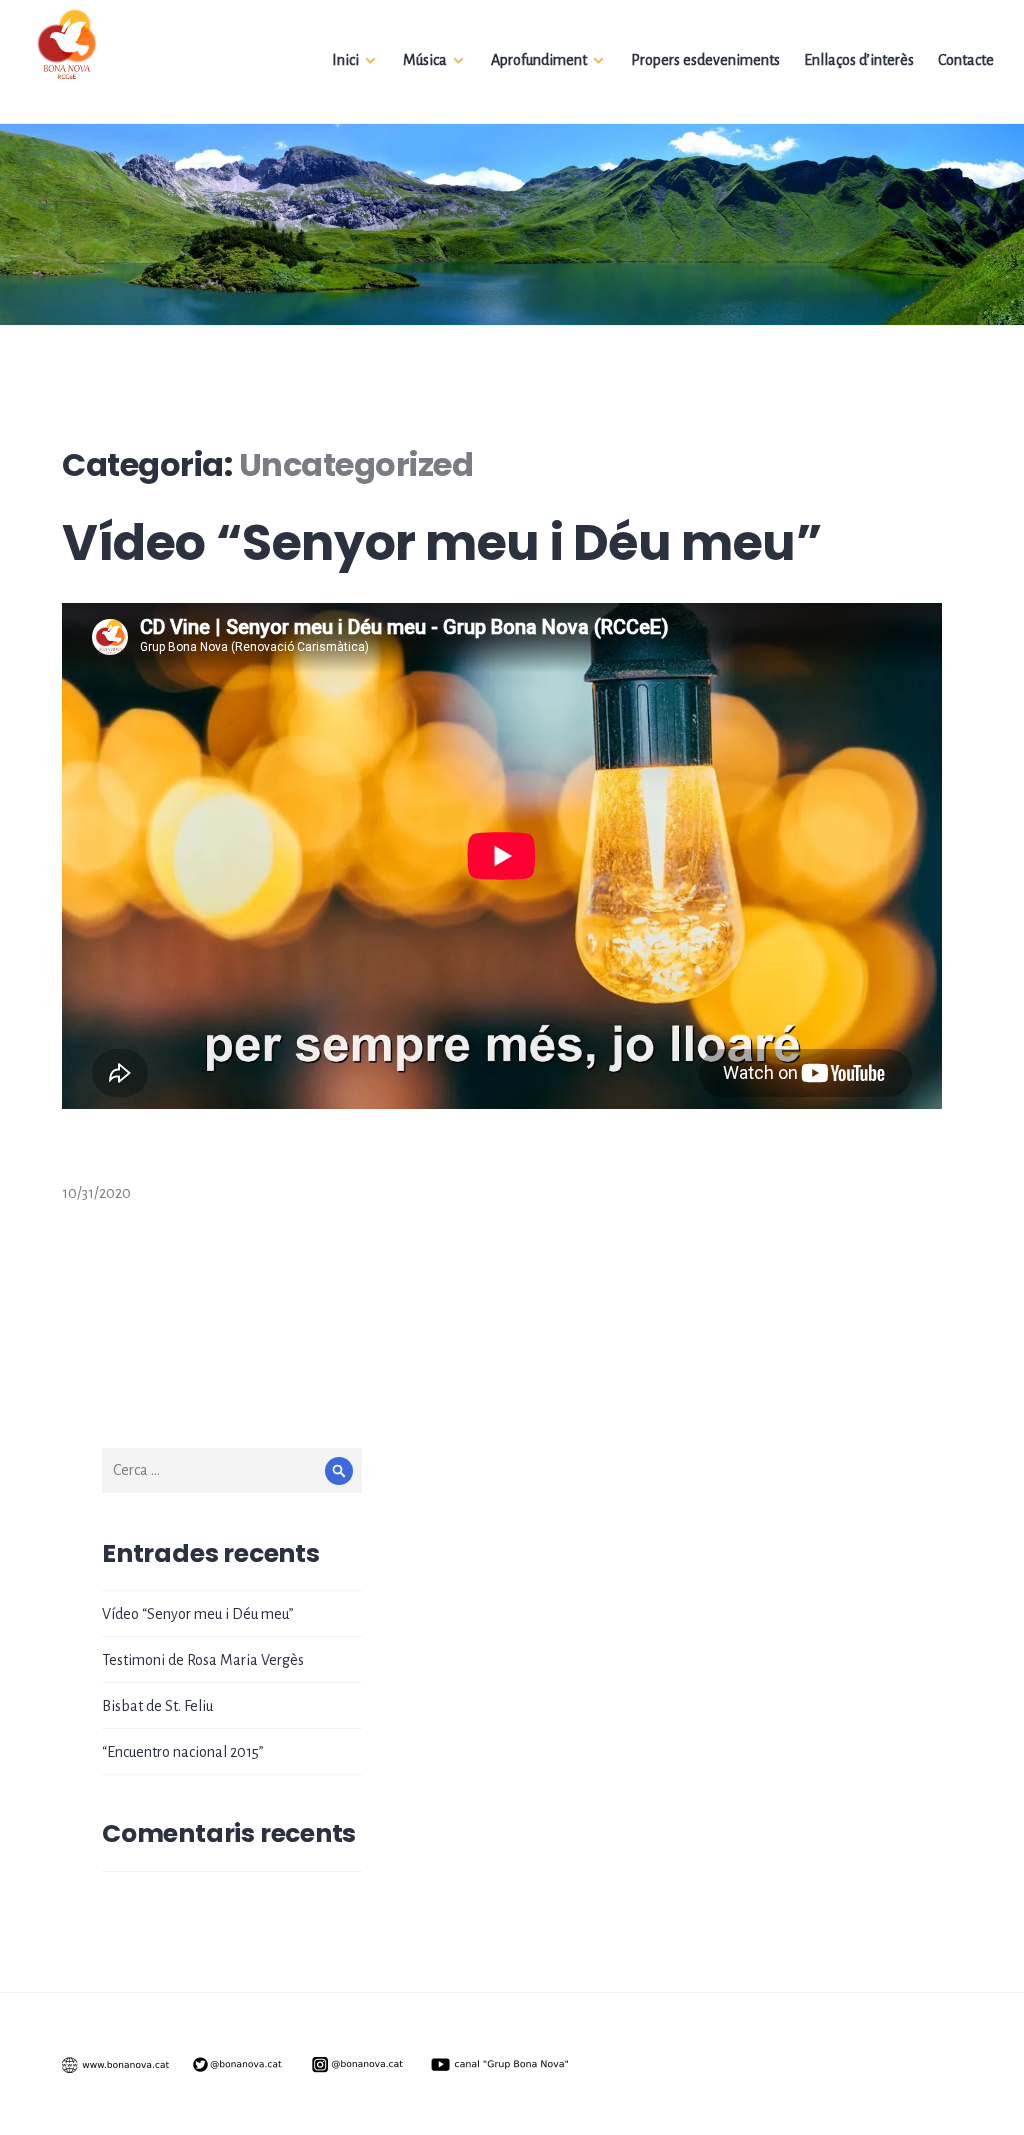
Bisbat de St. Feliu (157, 1706)
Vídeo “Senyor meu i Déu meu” (442, 543)
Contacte (966, 60)
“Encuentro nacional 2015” (183, 1752)
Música (425, 60)
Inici (345, 60)
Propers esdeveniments (705, 60)
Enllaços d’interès (859, 60)
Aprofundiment (539, 60)
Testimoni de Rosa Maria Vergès (203, 1660)
